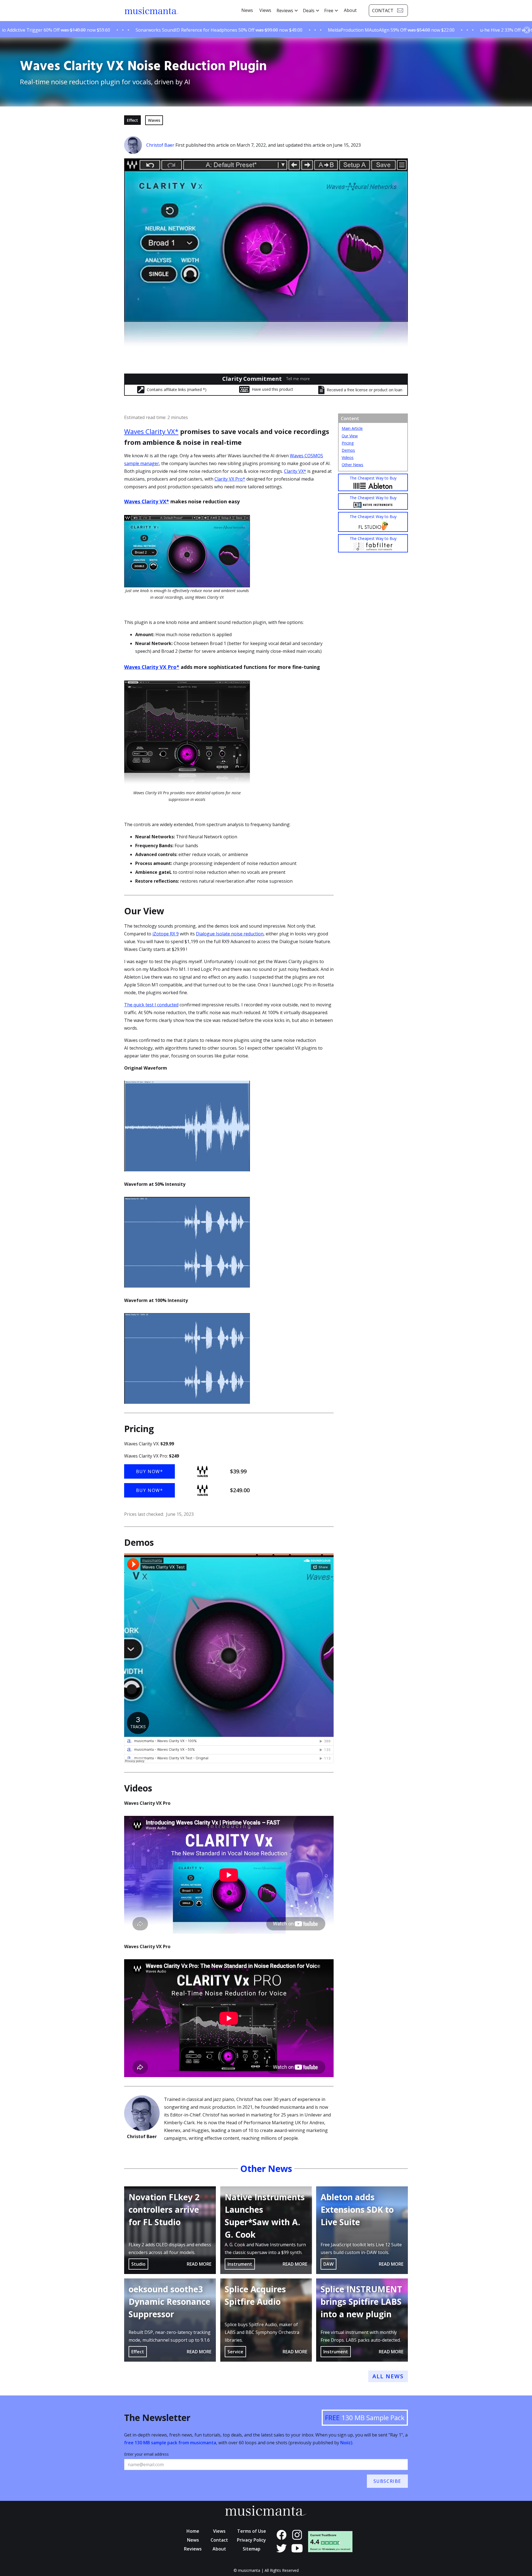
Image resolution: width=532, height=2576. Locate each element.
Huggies (200, 2130)
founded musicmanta (283, 2107)
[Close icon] (527, 30)
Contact (219, 2540)
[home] (152, 11)
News (247, 10)
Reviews (193, 2549)
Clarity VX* (295, 471)
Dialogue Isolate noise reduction (230, 934)
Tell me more (298, 379)
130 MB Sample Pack (365, 2418)
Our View (350, 436)
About (350, 10)
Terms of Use (252, 2531)
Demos (348, 450)
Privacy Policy (251, 2540)
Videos (348, 457)
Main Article (352, 428)
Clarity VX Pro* (230, 479)
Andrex (317, 2123)
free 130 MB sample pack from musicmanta (170, 2443)
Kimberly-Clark (179, 2123)
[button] (287, 11)
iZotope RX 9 (166, 934)
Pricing (348, 443)
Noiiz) (346, 2443)
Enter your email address (146, 2454)
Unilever (313, 2115)
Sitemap (252, 2549)
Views (265, 10)
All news (388, 2376)
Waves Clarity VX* (151, 431)
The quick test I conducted (151, 1005)
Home (193, 2531)
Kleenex (172, 2130)
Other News (352, 465)
